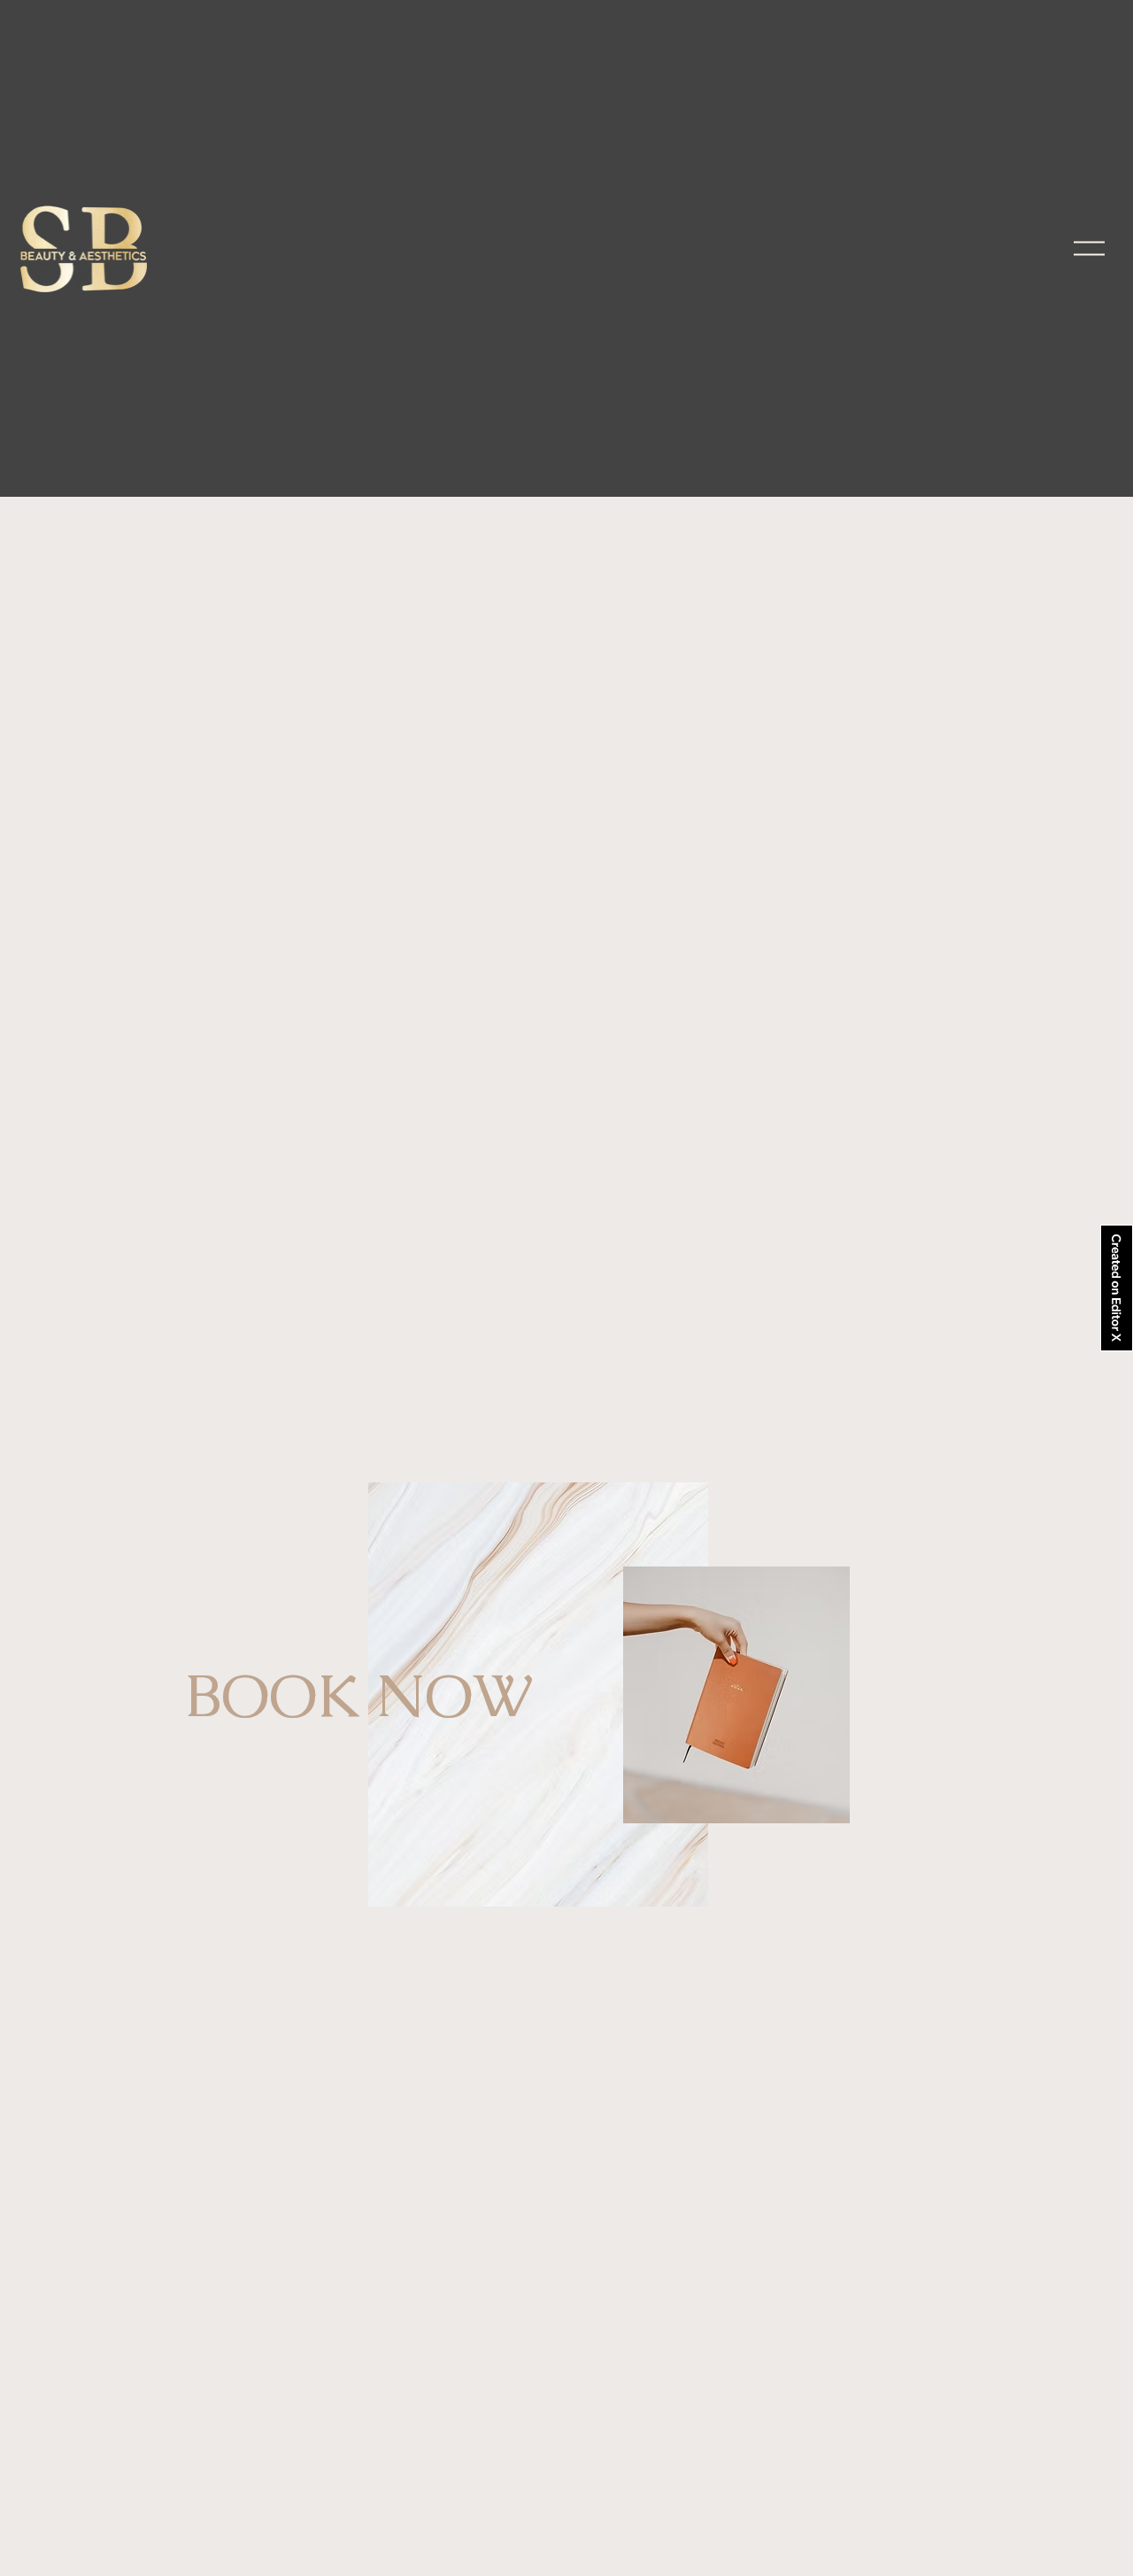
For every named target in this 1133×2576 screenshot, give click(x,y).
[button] (1089, 248)
